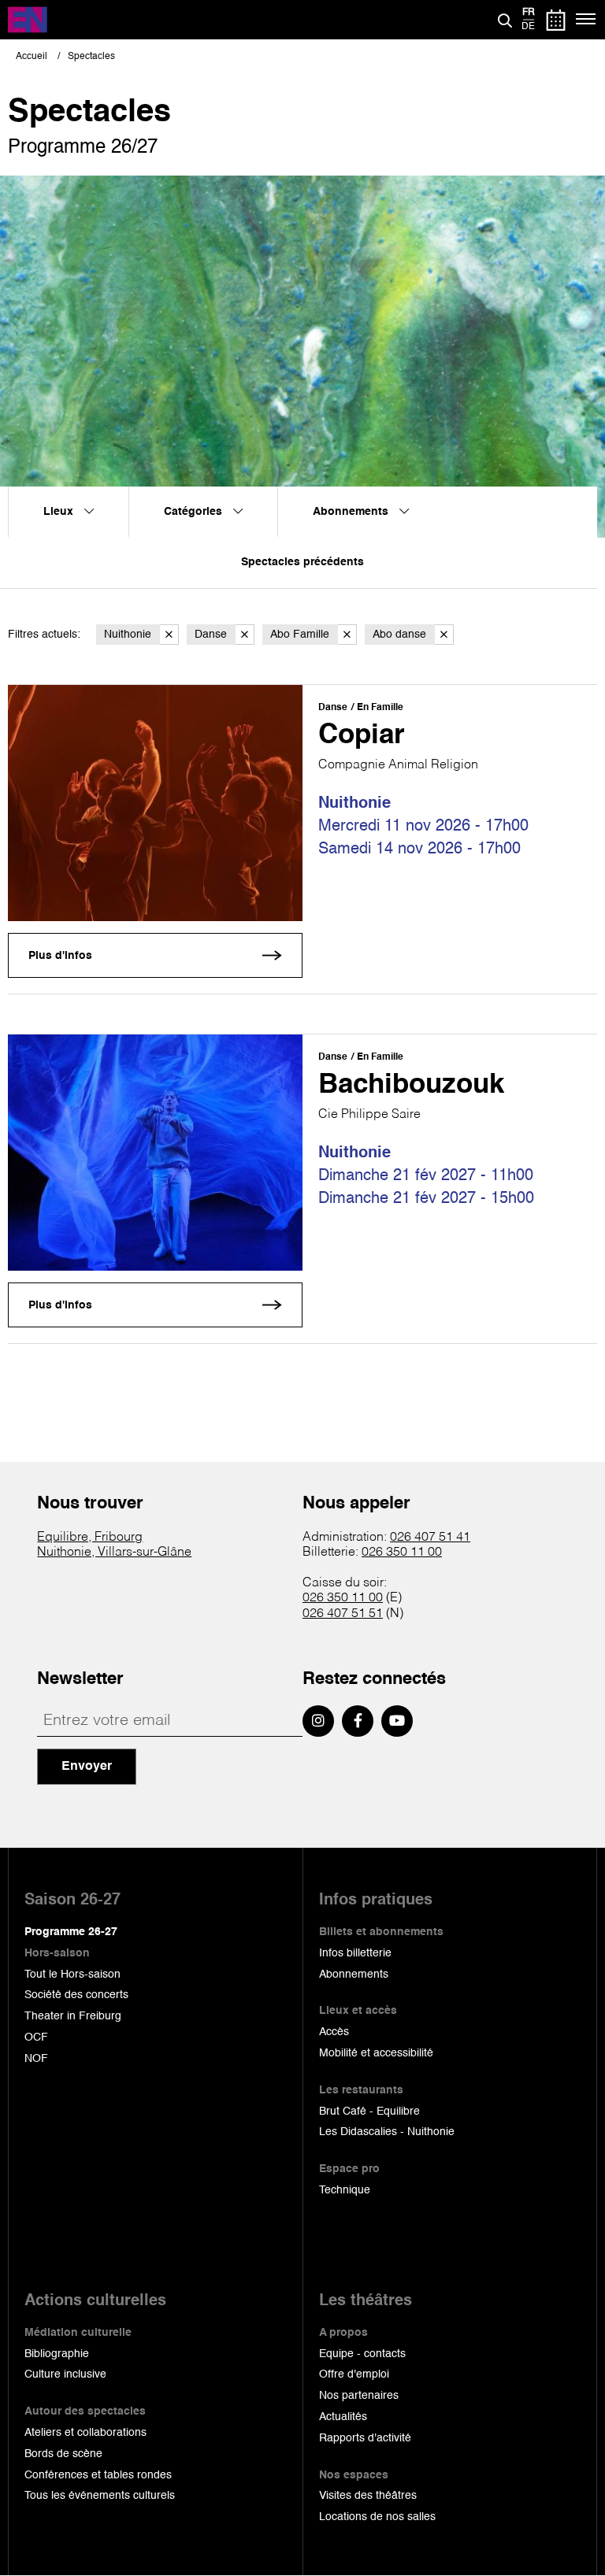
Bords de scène (63, 2454)
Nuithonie (128, 635)
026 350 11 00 (402, 1553)
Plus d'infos (60, 956)
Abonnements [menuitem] (352, 512)
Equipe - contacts (362, 2354)
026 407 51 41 (430, 1538)
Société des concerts (76, 1995)
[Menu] (586, 20)
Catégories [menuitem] (195, 512)
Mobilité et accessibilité (376, 2053)
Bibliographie (57, 2354)
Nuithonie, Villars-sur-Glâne (114, 1553)
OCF (36, 2037)
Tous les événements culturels (100, 2496)
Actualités (343, 2417)
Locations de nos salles (377, 2517)
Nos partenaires (359, 2396)
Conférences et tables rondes (98, 2475)
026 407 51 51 (343, 1614)
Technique (345, 2190)
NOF (36, 2059)
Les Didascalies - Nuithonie (387, 2132)
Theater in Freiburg (73, 2016)
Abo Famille (300, 635)
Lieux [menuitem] (60, 512)
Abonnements (354, 1975)
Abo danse (399, 635)
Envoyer (87, 1767)
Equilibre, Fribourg (90, 1538)
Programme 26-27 (71, 1932)
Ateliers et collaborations (85, 2433)
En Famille (380, 708)
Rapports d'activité (365, 2438)
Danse (211, 635)
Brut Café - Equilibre (369, 2112)
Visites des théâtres (368, 2496)
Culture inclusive (65, 2374)
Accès (334, 2032)
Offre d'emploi (354, 2374)
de (528, 27)
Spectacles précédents (302, 562)
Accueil (32, 57)
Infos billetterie (355, 1953)
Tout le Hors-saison (72, 1975)
